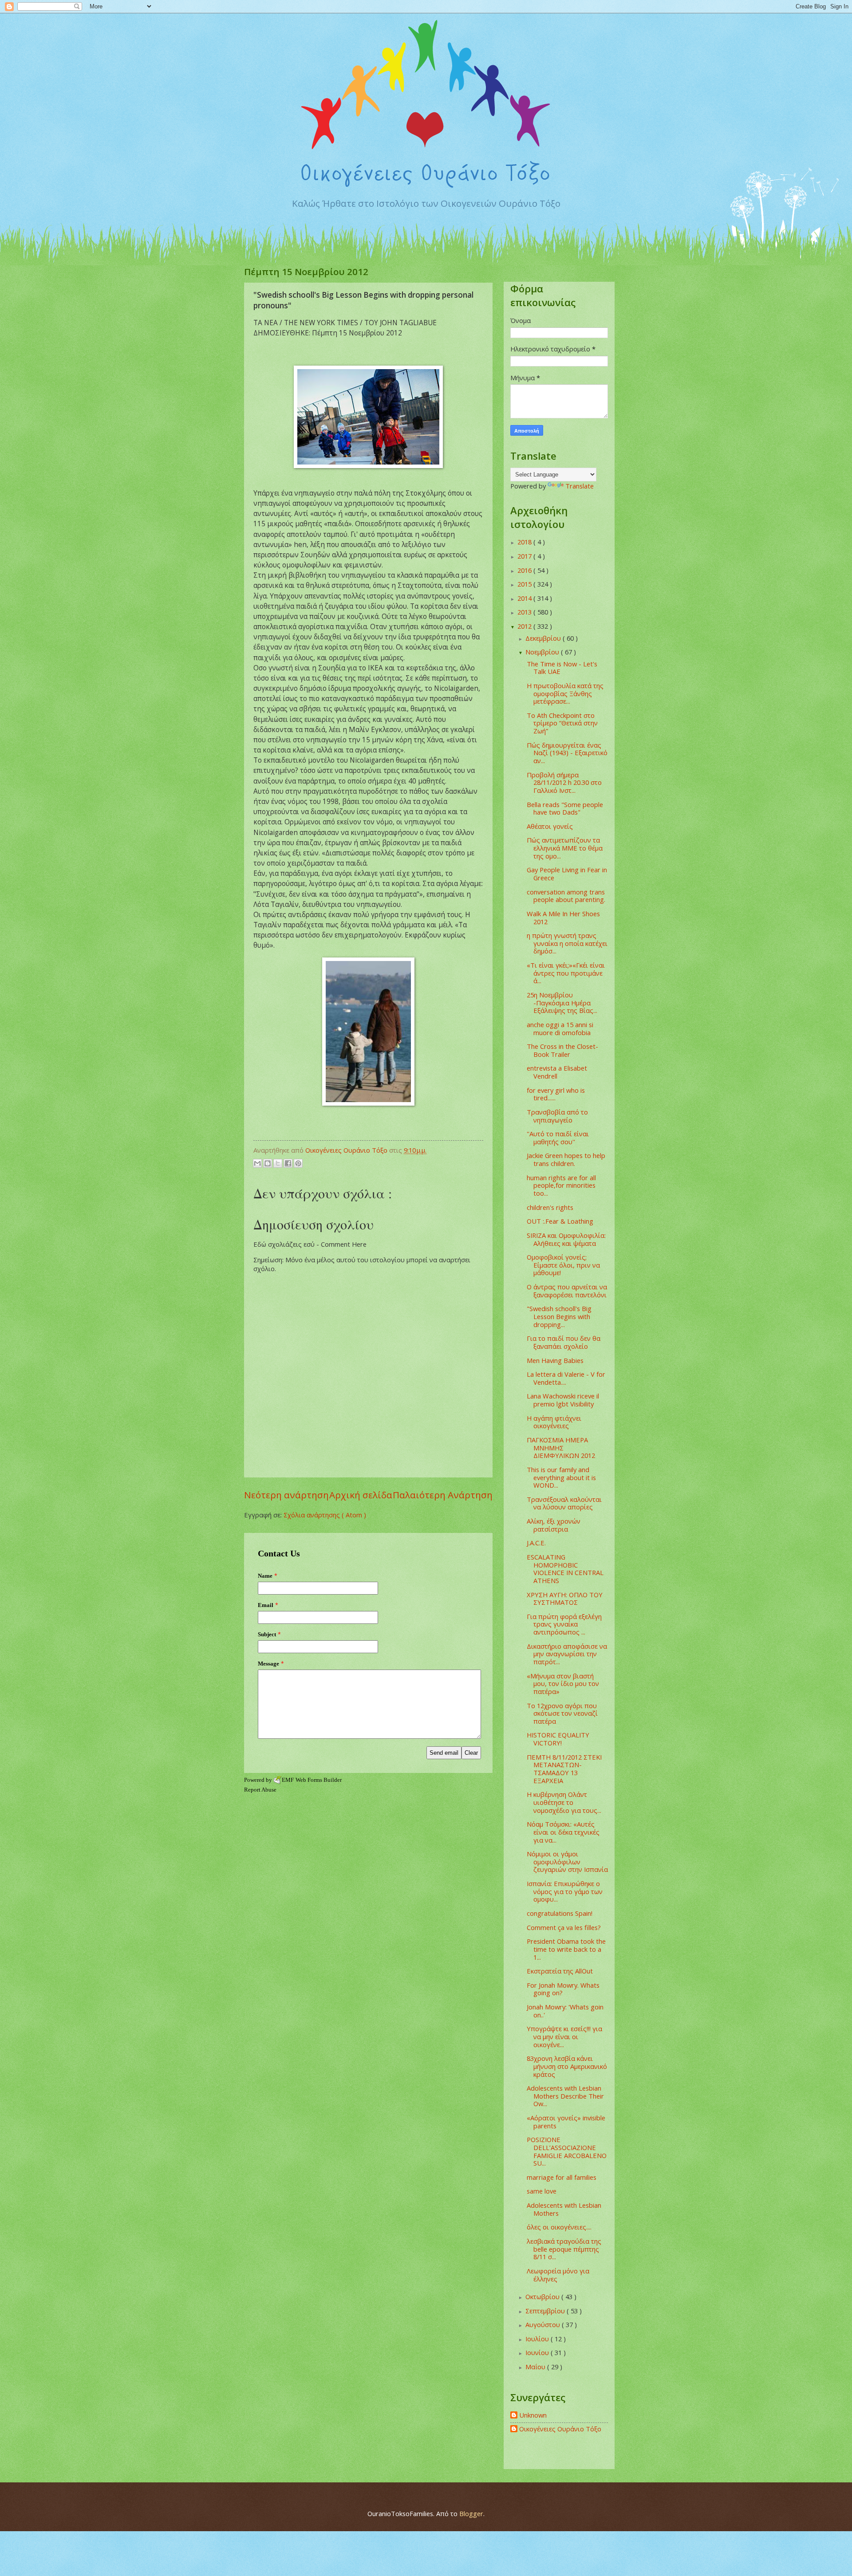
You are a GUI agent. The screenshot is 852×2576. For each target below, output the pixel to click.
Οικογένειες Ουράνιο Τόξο (560, 2429)
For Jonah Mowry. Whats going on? (563, 1989)
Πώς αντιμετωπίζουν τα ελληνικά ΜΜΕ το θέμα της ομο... (565, 848)
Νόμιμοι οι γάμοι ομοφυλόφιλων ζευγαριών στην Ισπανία (567, 1861)
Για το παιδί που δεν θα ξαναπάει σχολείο (564, 1342)
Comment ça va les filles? (564, 1927)
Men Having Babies (555, 1360)
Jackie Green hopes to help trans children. (566, 1159)
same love (542, 2191)
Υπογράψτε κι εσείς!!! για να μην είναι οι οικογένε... (564, 2036)
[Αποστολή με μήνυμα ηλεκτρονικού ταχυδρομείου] (257, 1163)
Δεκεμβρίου (544, 638)
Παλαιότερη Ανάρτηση (443, 1495)
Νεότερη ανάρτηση (286, 1495)
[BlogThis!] (268, 1163)
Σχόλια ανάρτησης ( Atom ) (325, 1515)
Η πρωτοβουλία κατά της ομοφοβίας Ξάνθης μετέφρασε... (565, 693)
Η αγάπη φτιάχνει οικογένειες (554, 1422)
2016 (525, 570)
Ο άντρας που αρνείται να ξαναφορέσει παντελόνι (567, 1291)
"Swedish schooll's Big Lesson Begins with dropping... (559, 1316)
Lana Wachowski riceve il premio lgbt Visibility (563, 1400)
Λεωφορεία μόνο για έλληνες (558, 2275)
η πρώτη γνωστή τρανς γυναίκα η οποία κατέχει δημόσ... (567, 943)
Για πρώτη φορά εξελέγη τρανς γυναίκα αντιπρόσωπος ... (564, 1624)
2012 (525, 626)
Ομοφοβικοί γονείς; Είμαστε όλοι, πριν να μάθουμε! (563, 1265)
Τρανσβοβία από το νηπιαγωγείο (557, 1116)
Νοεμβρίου (543, 652)
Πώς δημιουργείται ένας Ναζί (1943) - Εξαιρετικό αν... (567, 753)
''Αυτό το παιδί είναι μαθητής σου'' (558, 1138)
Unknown (533, 2415)
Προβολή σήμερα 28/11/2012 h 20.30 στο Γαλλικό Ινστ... (564, 782)
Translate (580, 486)
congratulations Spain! (560, 1913)
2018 (525, 542)
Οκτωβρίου (543, 2296)
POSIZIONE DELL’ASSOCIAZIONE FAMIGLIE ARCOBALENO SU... (567, 2151)
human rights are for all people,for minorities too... (561, 1185)
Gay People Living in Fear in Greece (567, 874)
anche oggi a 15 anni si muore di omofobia (560, 1028)
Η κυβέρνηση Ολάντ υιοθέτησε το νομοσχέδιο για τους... (564, 1802)
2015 (525, 584)
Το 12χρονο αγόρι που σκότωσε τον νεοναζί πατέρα (562, 1713)
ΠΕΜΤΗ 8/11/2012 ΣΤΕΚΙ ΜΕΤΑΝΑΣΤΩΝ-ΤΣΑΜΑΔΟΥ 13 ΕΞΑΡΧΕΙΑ (564, 1769)
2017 (525, 556)
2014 (525, 598)
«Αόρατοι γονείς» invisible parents (566, 2122)
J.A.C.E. (536, 1543)
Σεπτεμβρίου (546, 2311)
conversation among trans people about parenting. (566, 896)
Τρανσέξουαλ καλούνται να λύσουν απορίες (564, 1503)
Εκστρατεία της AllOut (560, 1971)
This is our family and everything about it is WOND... (561, 1477)
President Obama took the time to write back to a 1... (566, 1949)
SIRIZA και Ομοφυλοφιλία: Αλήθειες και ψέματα (566, 1239)
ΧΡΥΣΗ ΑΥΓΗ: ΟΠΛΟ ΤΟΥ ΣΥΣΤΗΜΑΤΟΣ (565, 1599)
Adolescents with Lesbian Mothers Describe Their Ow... (565, 2096)
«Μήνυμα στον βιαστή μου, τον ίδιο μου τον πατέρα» (563, 1684)
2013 (525, 612)
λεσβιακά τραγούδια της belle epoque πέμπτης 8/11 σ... (564, 2249)
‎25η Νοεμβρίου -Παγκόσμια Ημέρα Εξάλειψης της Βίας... (562, 1002)
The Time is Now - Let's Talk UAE (562, 668)
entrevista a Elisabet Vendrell (557, 1072)
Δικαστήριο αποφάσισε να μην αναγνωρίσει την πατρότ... (567, 1654)
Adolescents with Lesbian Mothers (564, 2209)
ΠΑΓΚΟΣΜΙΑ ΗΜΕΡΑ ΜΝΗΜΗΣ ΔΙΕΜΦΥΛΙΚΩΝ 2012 (561, 1448)
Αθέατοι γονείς (550, 826)
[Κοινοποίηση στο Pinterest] (298, 1163)
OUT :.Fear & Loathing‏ (560, 1221)
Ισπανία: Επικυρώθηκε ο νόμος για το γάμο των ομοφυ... (565, 1891)
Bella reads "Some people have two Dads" (565, 808)
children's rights (550, 1207)
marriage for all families (562, 2177)
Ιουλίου (538, 2339)
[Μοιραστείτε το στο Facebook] (288, 1163)
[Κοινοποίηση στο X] (278, 1163)
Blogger (471, 2513)
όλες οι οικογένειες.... (559, 2227)
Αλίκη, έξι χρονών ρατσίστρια (554, 1525)
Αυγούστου (544, 2324)
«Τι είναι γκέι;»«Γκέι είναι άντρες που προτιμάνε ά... (566, 973)
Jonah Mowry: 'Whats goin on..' (565, 2011)
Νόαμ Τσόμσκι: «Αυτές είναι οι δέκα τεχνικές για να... (563, 1832)
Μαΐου (536, 2367)
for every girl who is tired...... (556, 1094)
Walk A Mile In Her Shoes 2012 (563, 918)
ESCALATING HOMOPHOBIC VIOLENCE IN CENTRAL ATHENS (565, 1569)
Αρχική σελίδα (361, 1495)
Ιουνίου (538, 2352)
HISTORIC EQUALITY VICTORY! (558, 1739)
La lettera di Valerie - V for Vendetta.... (566, 1378)
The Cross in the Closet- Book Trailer (562, 1050)
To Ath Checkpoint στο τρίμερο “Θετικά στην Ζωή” (562, 723)
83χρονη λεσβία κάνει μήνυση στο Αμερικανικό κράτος (567, 2066)
